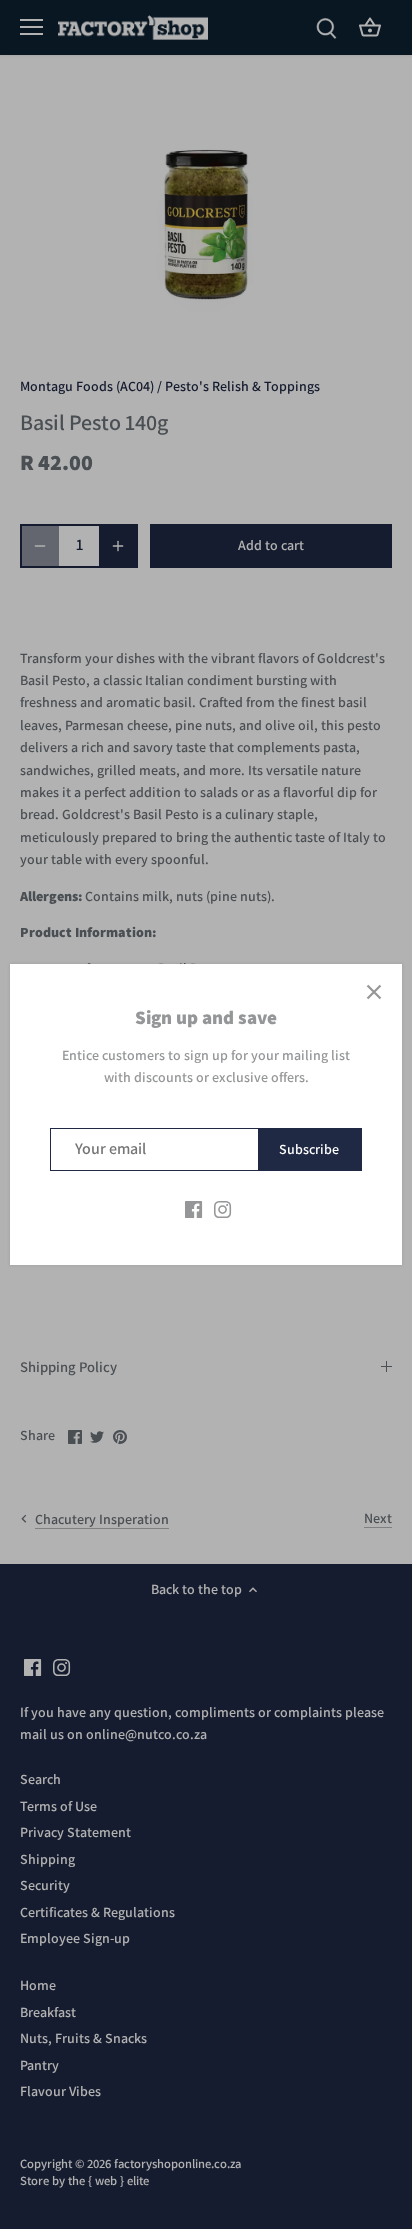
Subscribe (309, 1149)
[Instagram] (222, 1209)
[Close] (374, 992)
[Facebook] (193, 1209)
